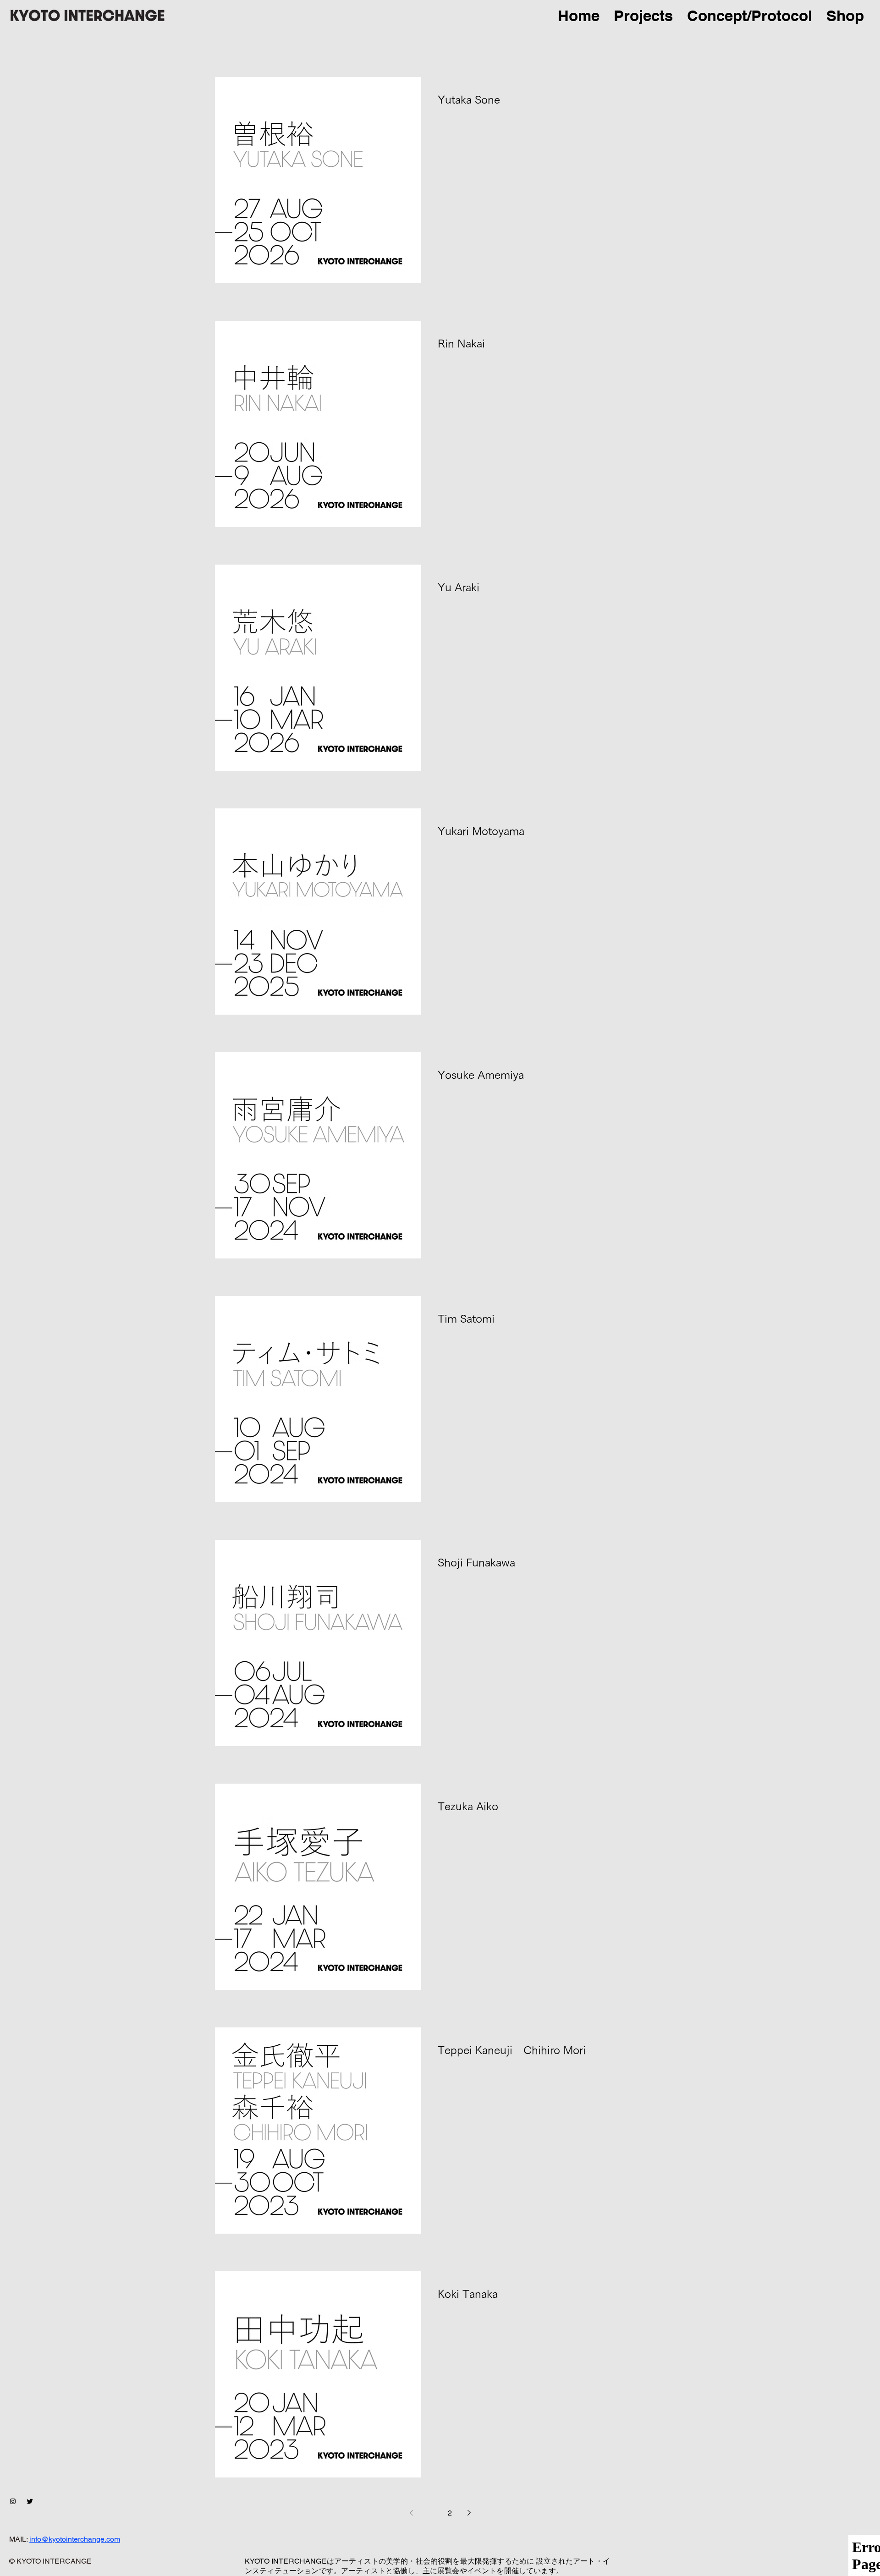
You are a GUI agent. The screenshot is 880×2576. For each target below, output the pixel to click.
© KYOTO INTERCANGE (50, 2561)
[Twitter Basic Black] (30, 2501)
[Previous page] (411, 2513)
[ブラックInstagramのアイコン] (13, 2501)
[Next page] (469, 2513)
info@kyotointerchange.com (75, 2539)
